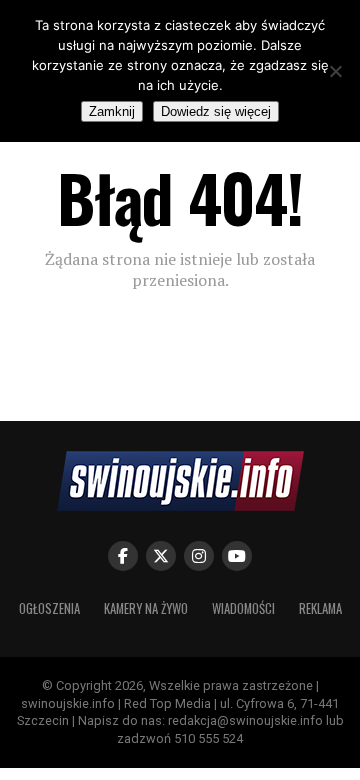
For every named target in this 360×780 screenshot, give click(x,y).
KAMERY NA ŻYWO (146, 608)
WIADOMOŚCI (243, 608)
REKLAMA (320, 608)
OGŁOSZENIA (49, 608)
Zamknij (112, 111)
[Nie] (335, 71)
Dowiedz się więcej (216, 111)
